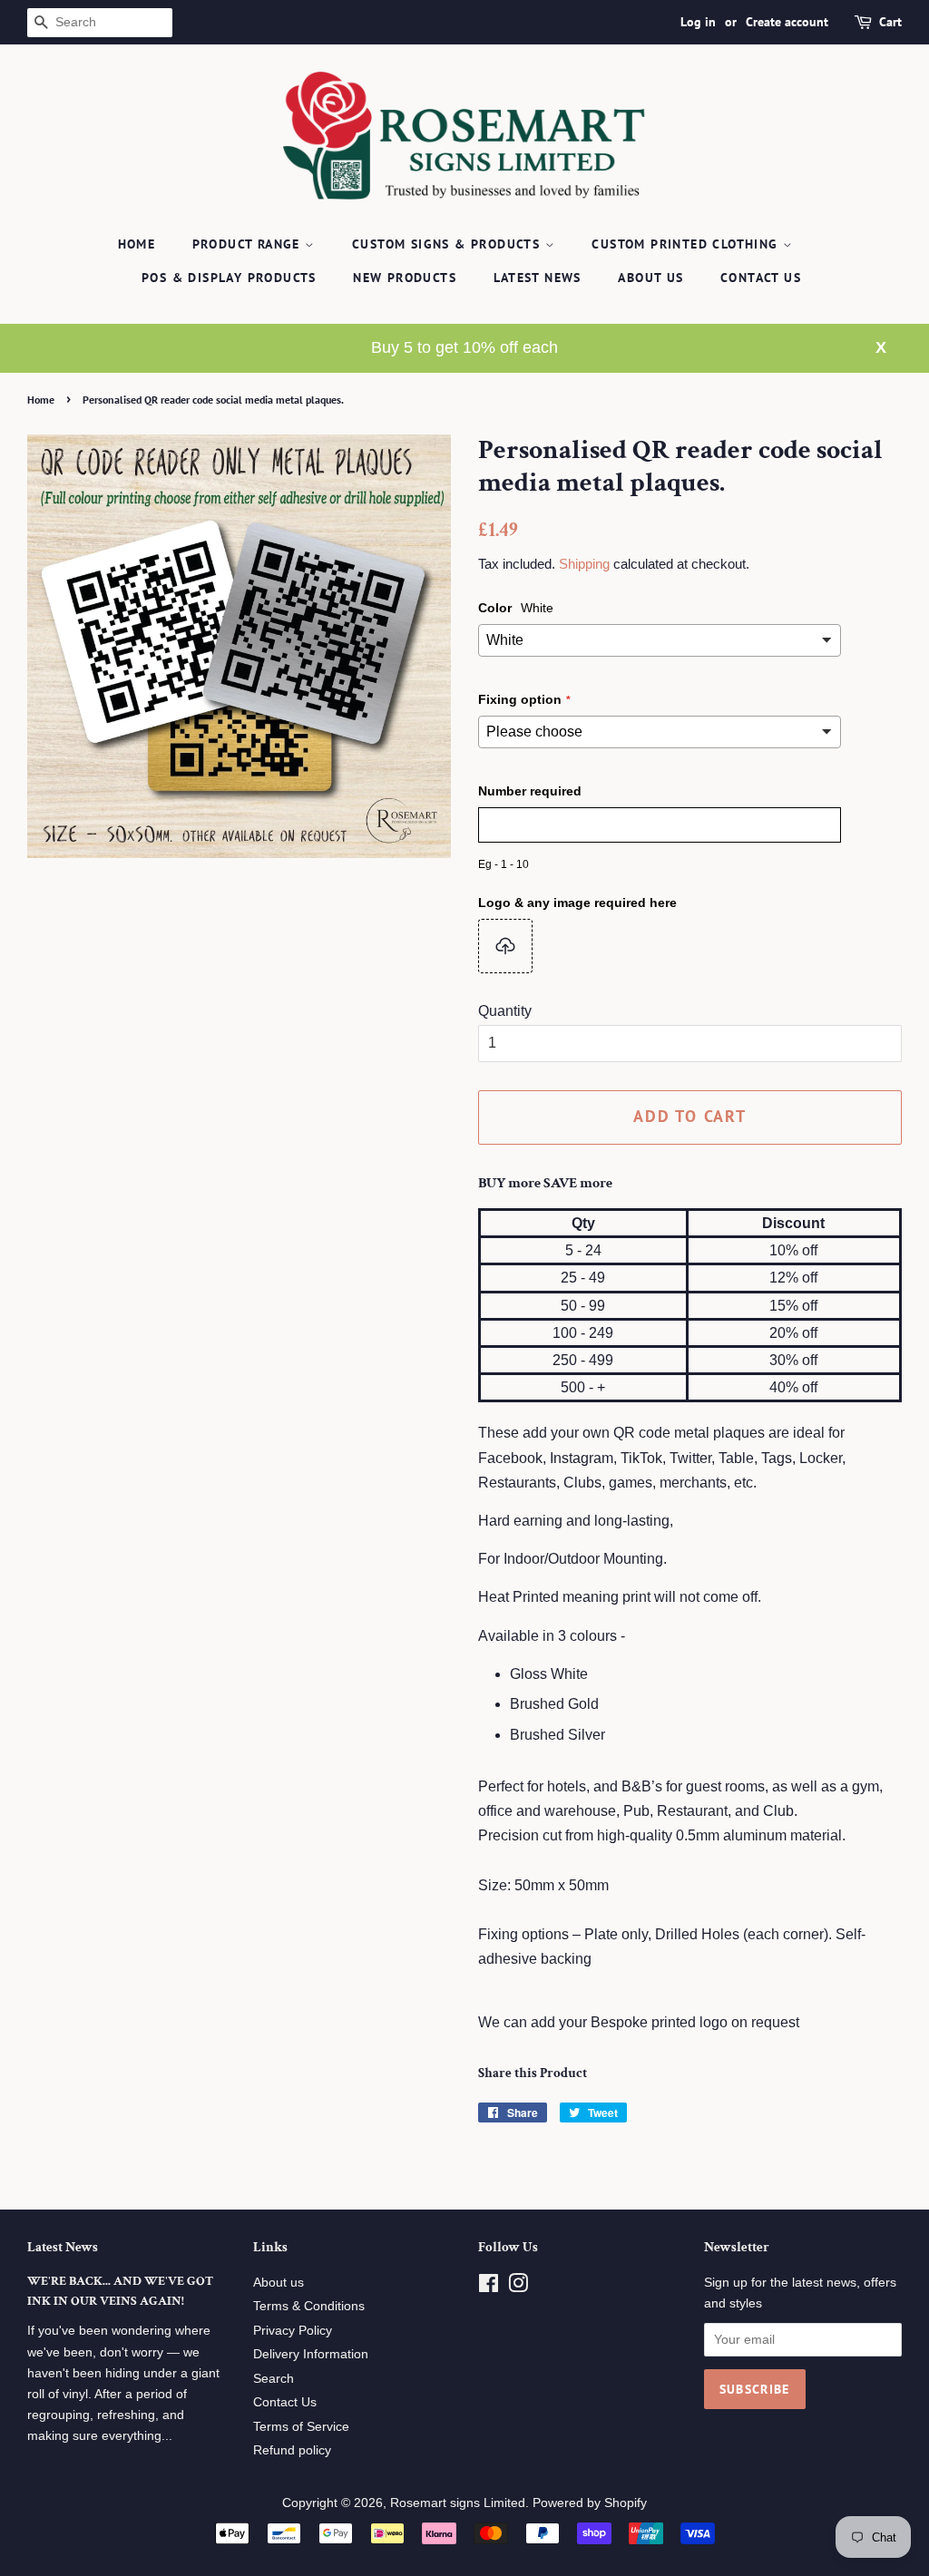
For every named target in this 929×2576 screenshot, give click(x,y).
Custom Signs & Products (449, 244)
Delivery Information (311, 2354)
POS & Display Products (229, 278)
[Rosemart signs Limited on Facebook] (489, 2287)
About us (279, 2283)
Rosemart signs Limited (458, 2503)
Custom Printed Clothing (687, 244)
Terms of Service (301, 2427)
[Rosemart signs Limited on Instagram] (518, 2287)
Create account (787, 22)
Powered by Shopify (590, 2503)
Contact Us (761, 278)
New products (405, 278)
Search (274, 2379)
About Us (650, 278)
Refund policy (292, 2450)
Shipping (584, 564)
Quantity (505, 1011)
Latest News (538, 278)
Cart (890, 22)
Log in (698, 22)
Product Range (249, 244)
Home (137, 244)
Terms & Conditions (309, 2306)
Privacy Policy (293, 2331)
